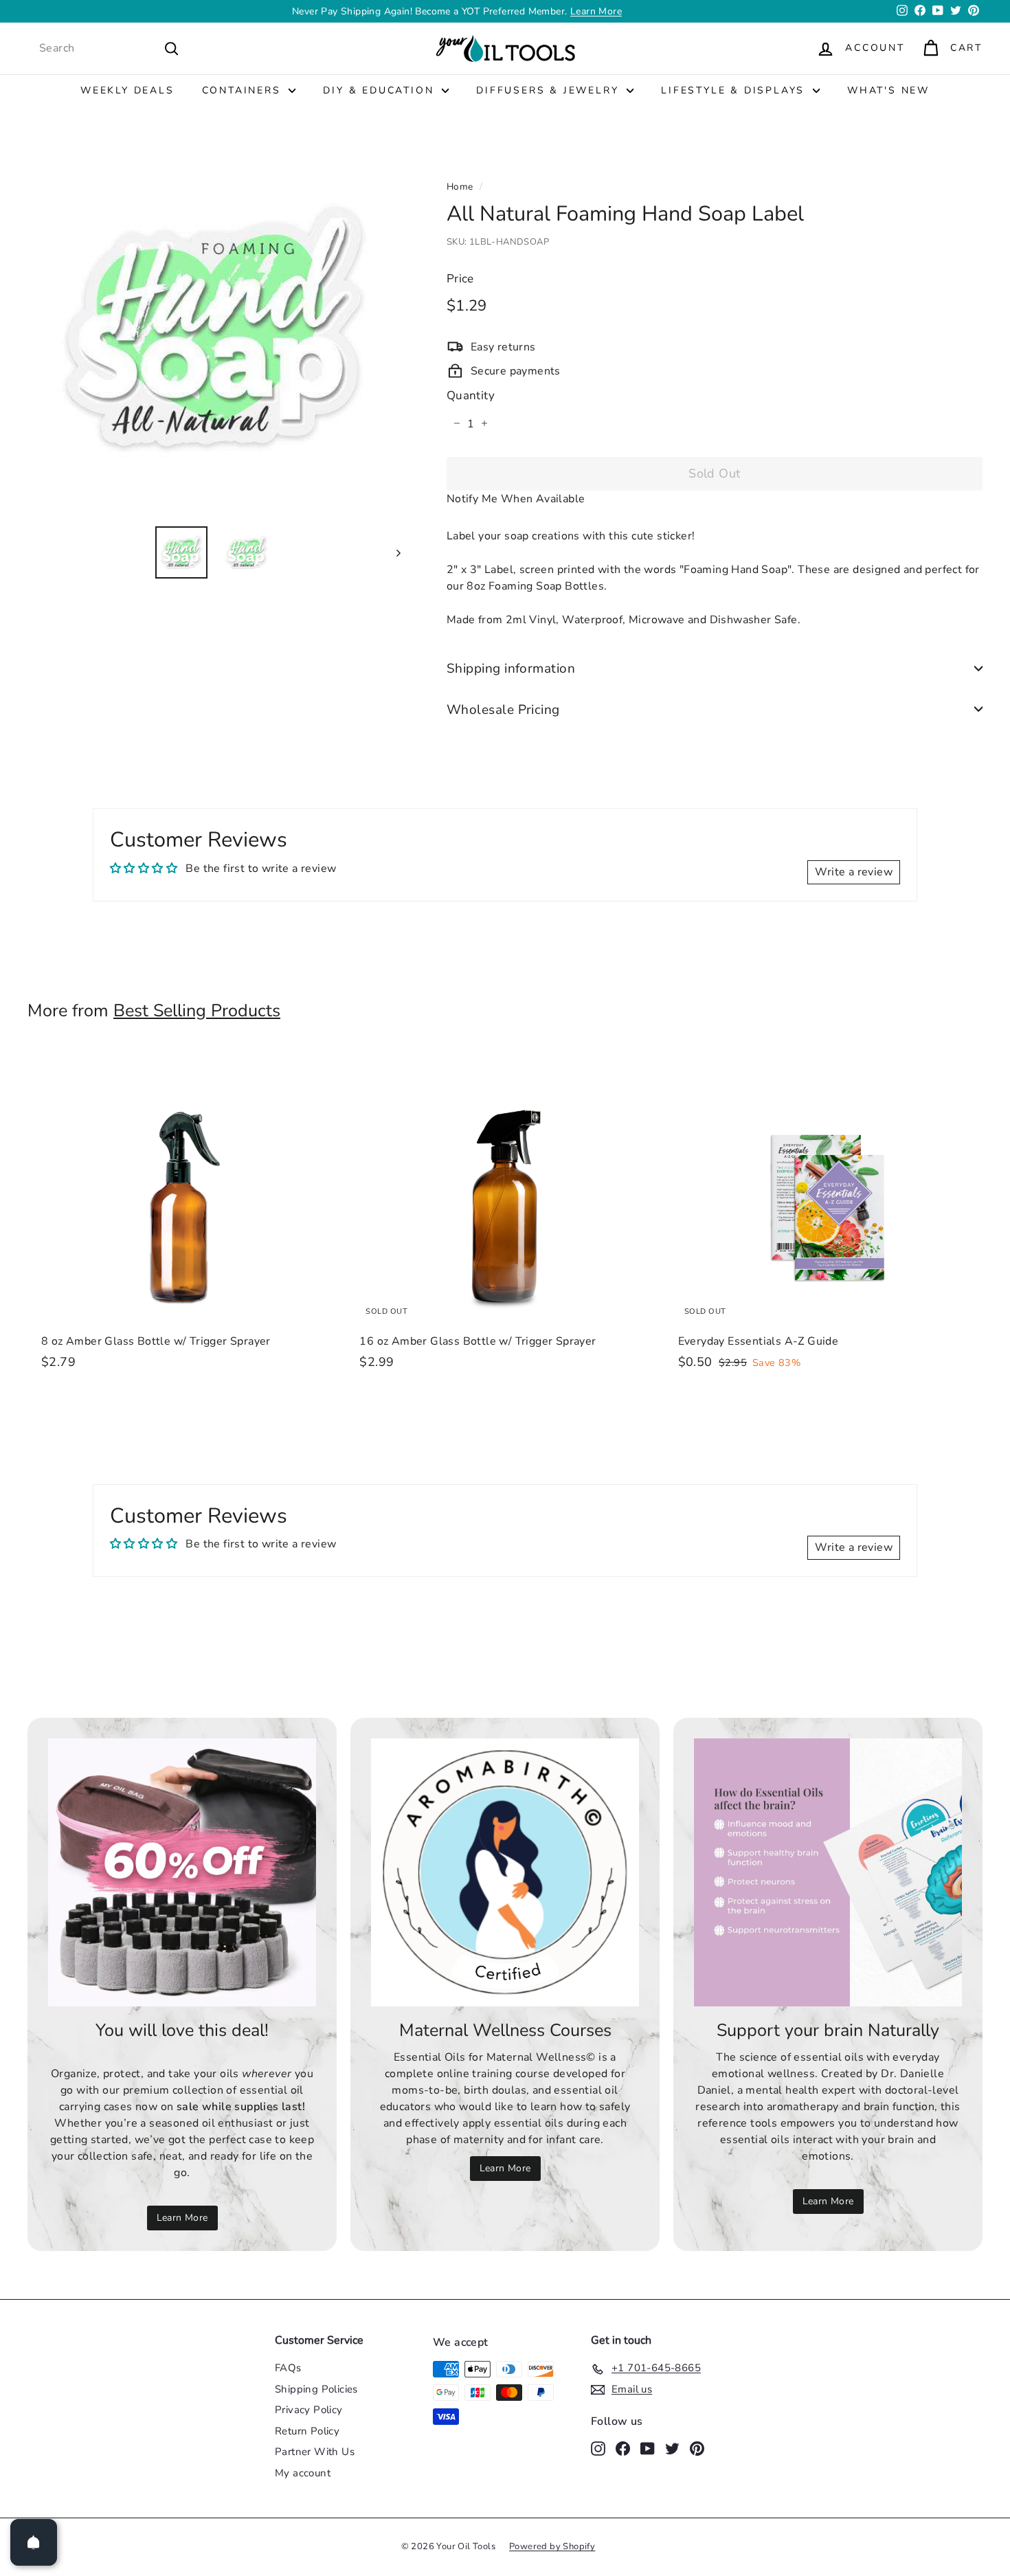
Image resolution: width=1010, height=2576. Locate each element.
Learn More (596, 11)
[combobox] (109, 48)
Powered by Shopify (552, 2546)
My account (303, 2473)
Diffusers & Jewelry (550, 90)
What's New (888, 90)
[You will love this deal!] (182, 1872)
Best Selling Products (197, 1011)
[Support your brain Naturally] (828, 1872)
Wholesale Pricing (503, 709)
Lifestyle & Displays (735, 90)
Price (460, 279)
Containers (244, 90)
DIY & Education (381, 90)
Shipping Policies (316, 2389)
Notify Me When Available (516, 498)
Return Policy (307, 2431)
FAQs (288, 2368)
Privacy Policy (309, 2410)
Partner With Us (315, 2452)
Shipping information (511, 668)
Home (460, 187)
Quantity (471, 395)
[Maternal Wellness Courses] (505, 1872)
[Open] (34, 2542)
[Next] (392, 552)
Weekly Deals (127, 90)
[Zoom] (214, 329)
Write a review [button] (854, 872)
